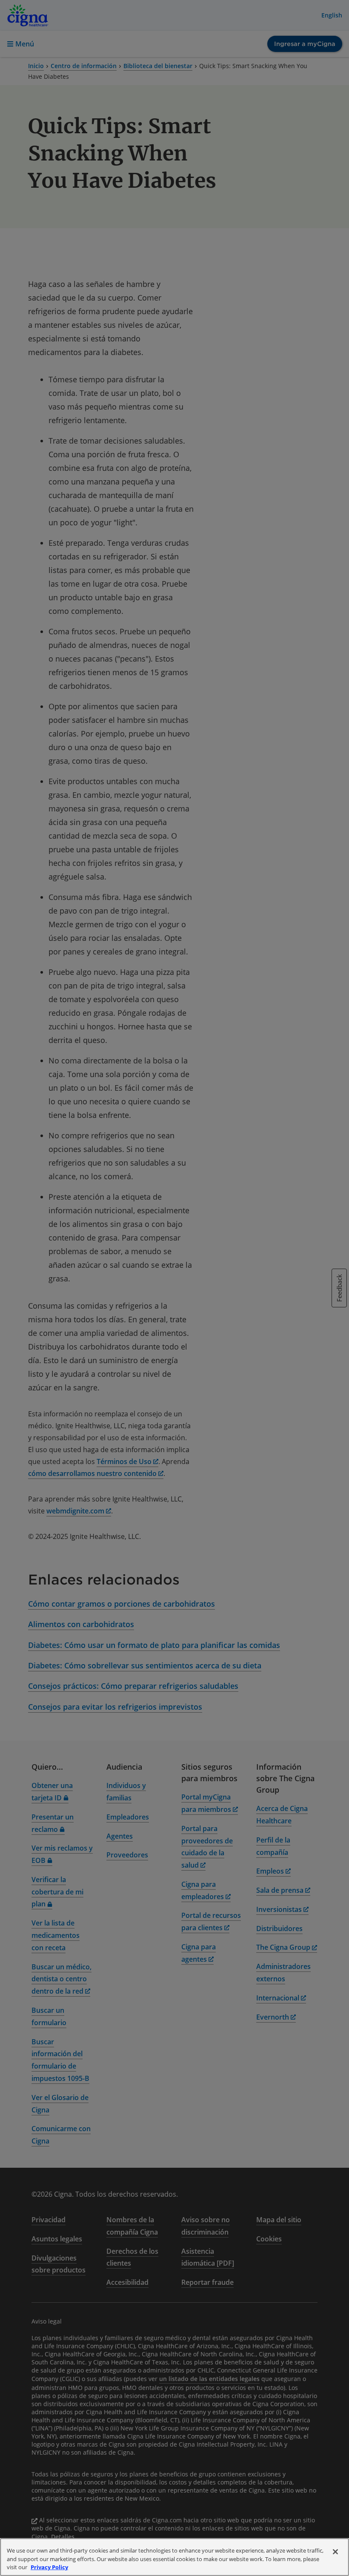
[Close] (335, 2552)
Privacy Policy (49, 2567)
